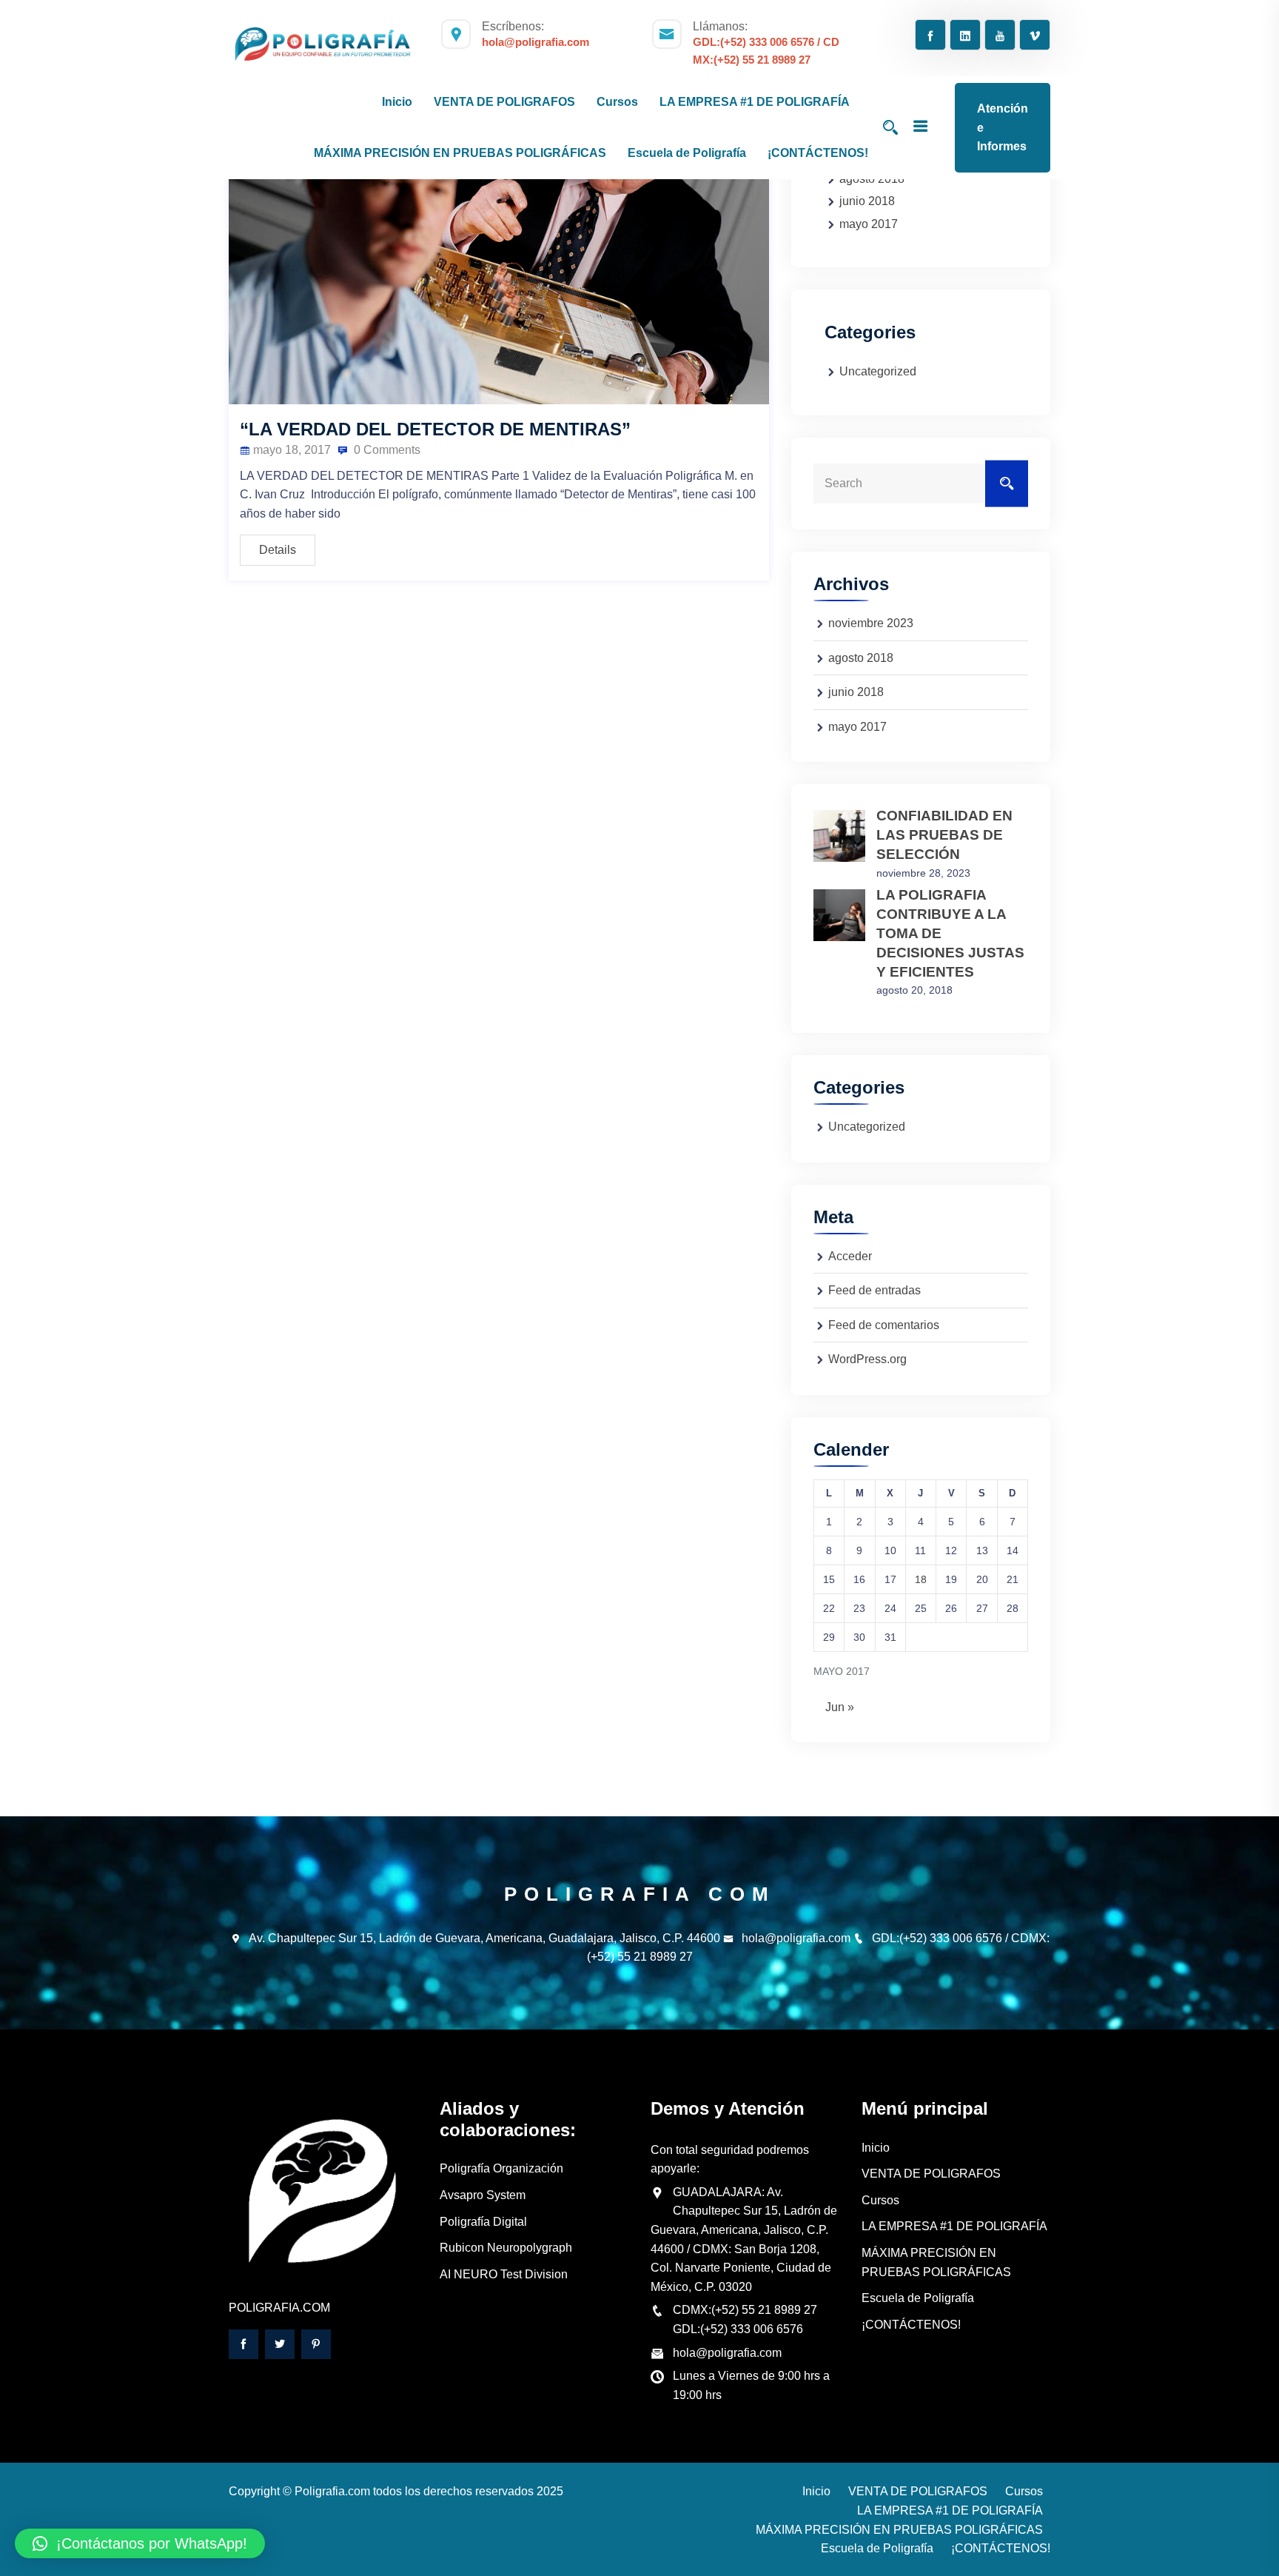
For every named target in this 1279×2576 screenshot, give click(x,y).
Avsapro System (483, 2195)
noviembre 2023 (871, 623)
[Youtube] (1000, 36)
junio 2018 (867, 201)
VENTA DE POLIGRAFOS (931, 2174)
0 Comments (386, 450)
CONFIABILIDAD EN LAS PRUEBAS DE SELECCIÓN (944, 835)
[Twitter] (280, 2344)
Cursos (880, 2200)
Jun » (840, 1707)
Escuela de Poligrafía (918, 2298)
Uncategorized (878, 371)
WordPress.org (867, 1359)
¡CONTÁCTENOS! (818, 153)
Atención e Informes (1003, 127)
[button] (140, 2543)
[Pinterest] (316, 2344)
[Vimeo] (1035, 36)
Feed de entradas (875, 1290)
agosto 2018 (861, 658)
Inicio (876, 2148)
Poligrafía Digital (483, 2222)
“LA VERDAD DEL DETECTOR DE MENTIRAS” (435, 429)
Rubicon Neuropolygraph (506, 2248)
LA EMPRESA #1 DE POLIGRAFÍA (954, 2226)
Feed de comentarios (884, 1325)
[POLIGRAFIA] (323, 45)
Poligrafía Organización (501, 2168)
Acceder (850, 1256)
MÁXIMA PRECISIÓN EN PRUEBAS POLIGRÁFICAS (899, 2530)
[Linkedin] (965, 36)
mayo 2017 (869, 224)
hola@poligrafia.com (796, 1938)
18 (921, 1579)
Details (278, 550)
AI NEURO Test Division (504, 2274)
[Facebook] (930, 36)
